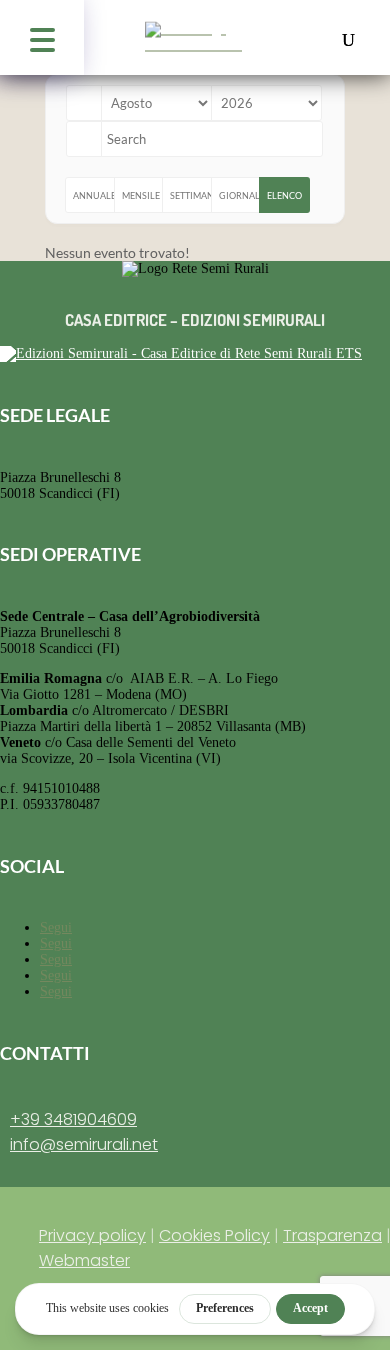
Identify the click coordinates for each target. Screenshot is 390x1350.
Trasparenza (332, 1235)
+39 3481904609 (73, 1119)
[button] (42, 37)
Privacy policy (92, 1235)
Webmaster (84, 1260)
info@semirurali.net (84, 1144)
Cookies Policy (214, 1235)
